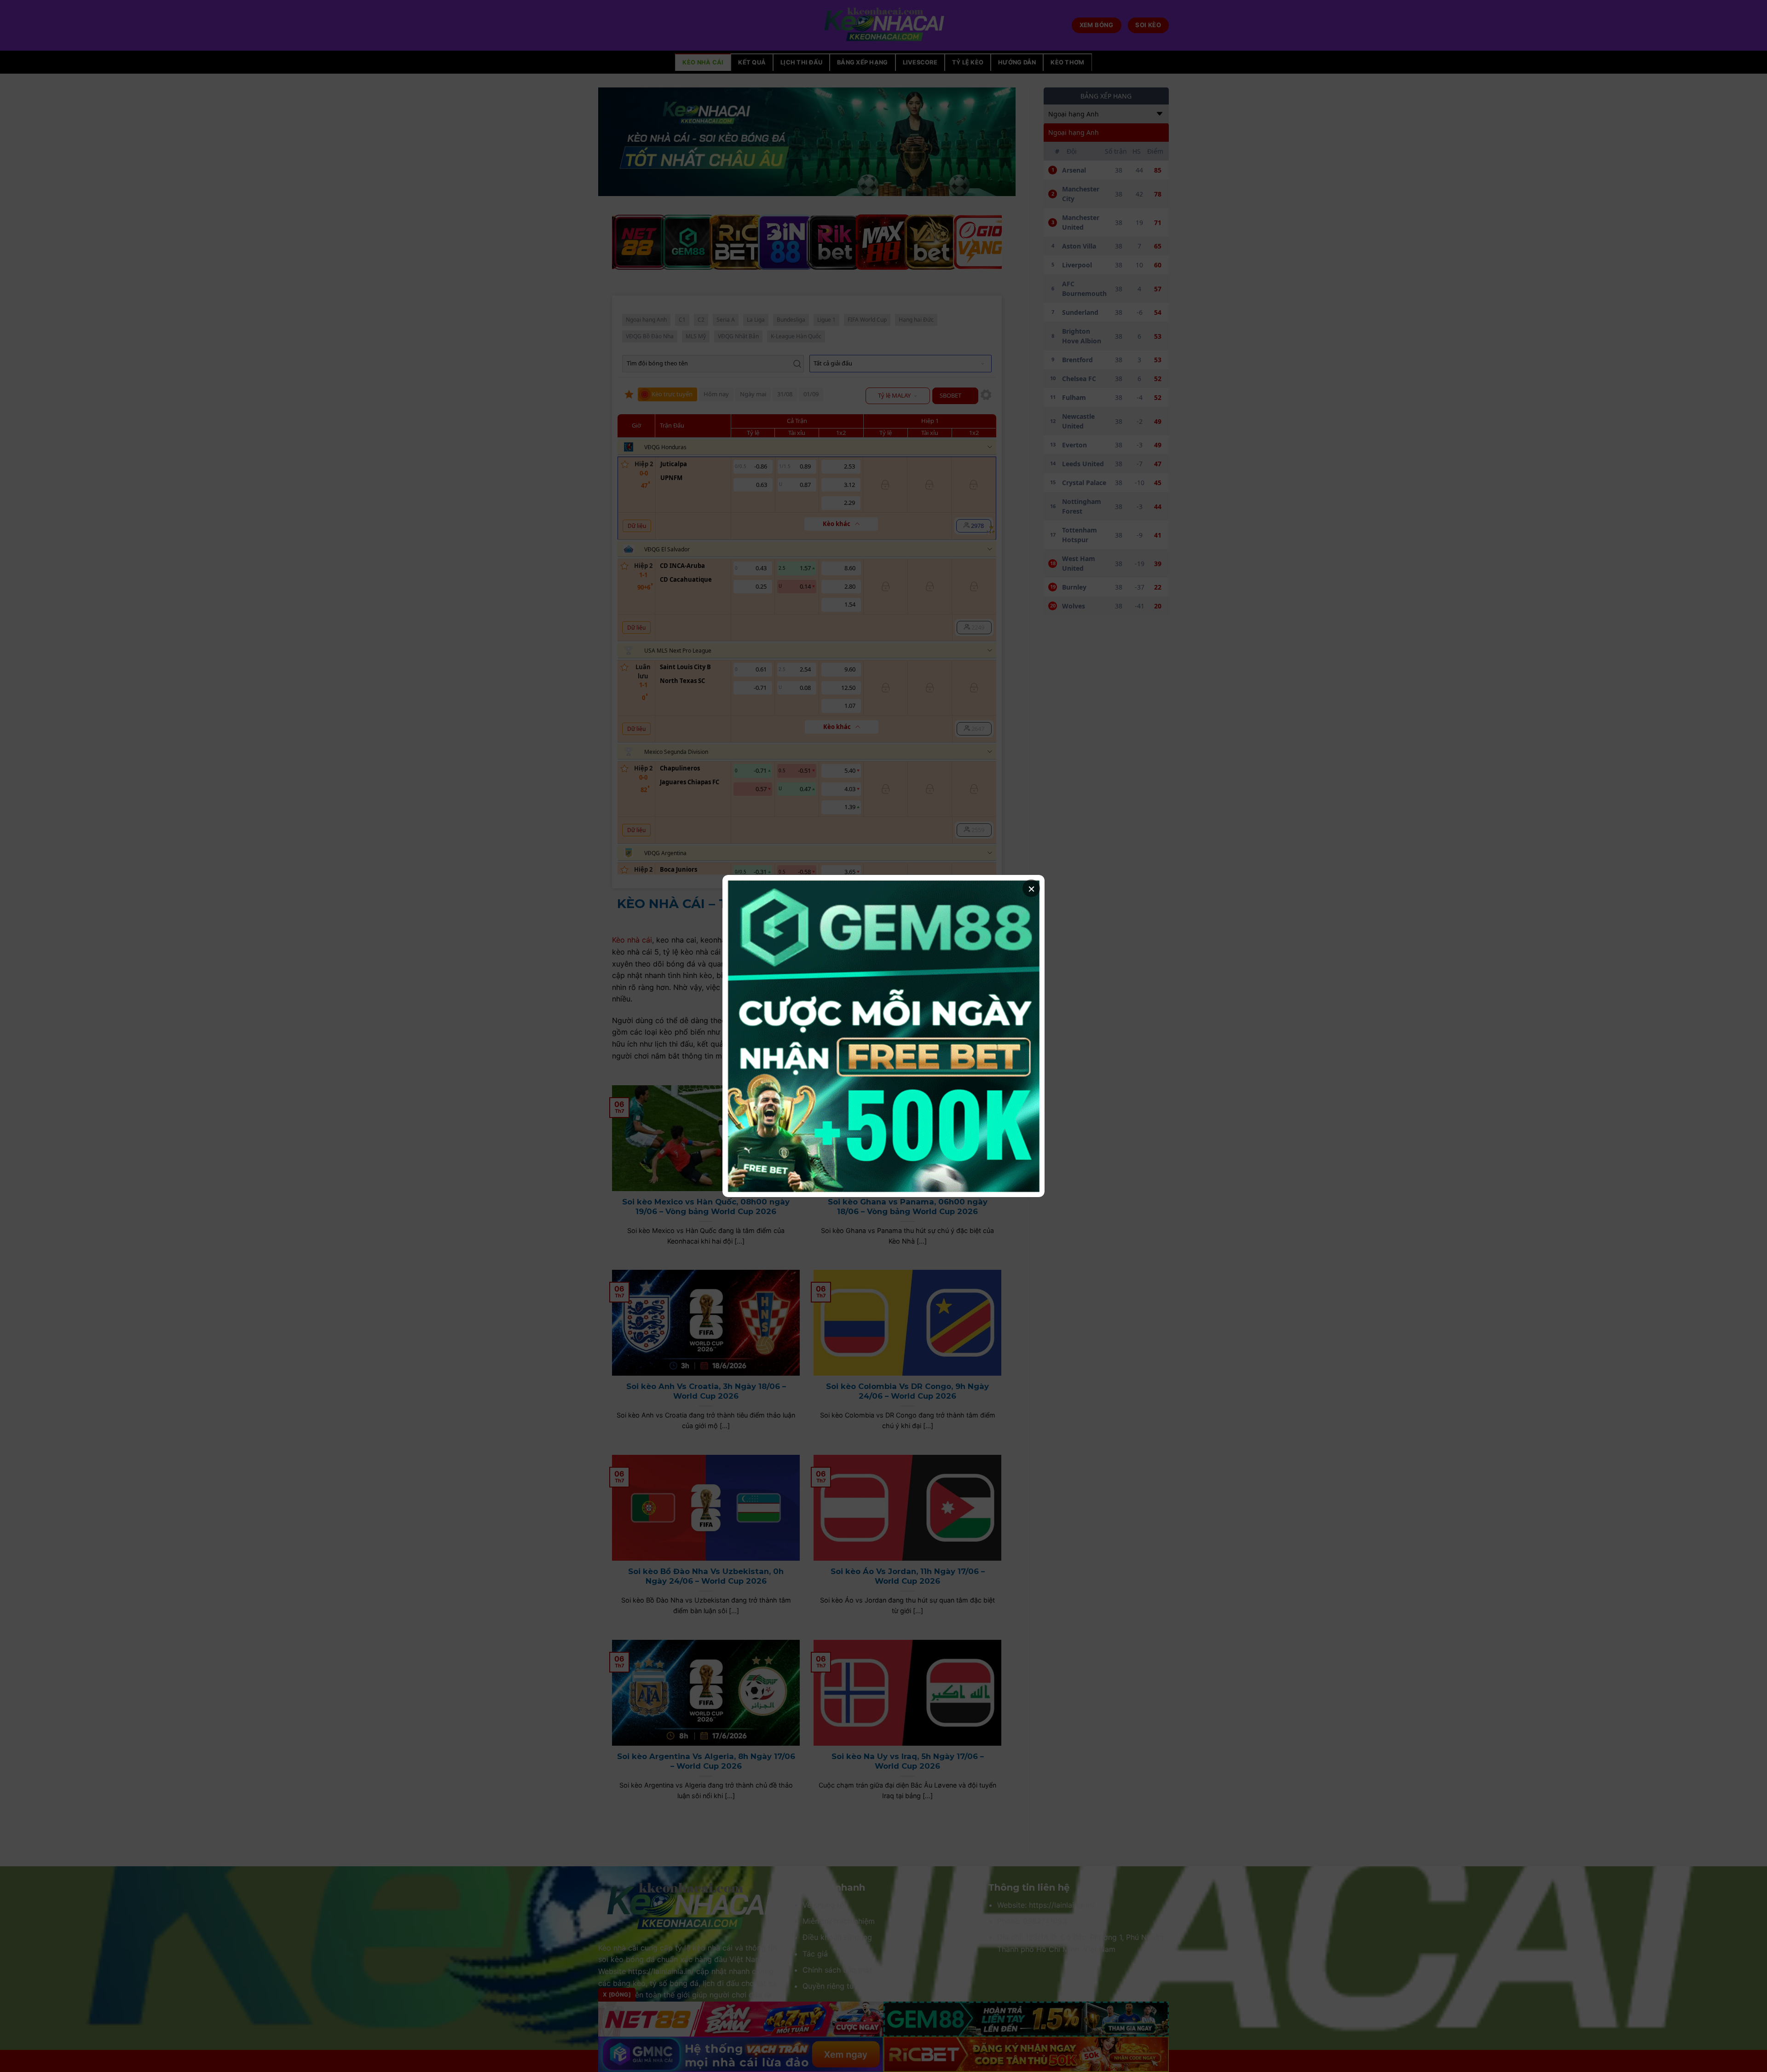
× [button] (1031, 888)
